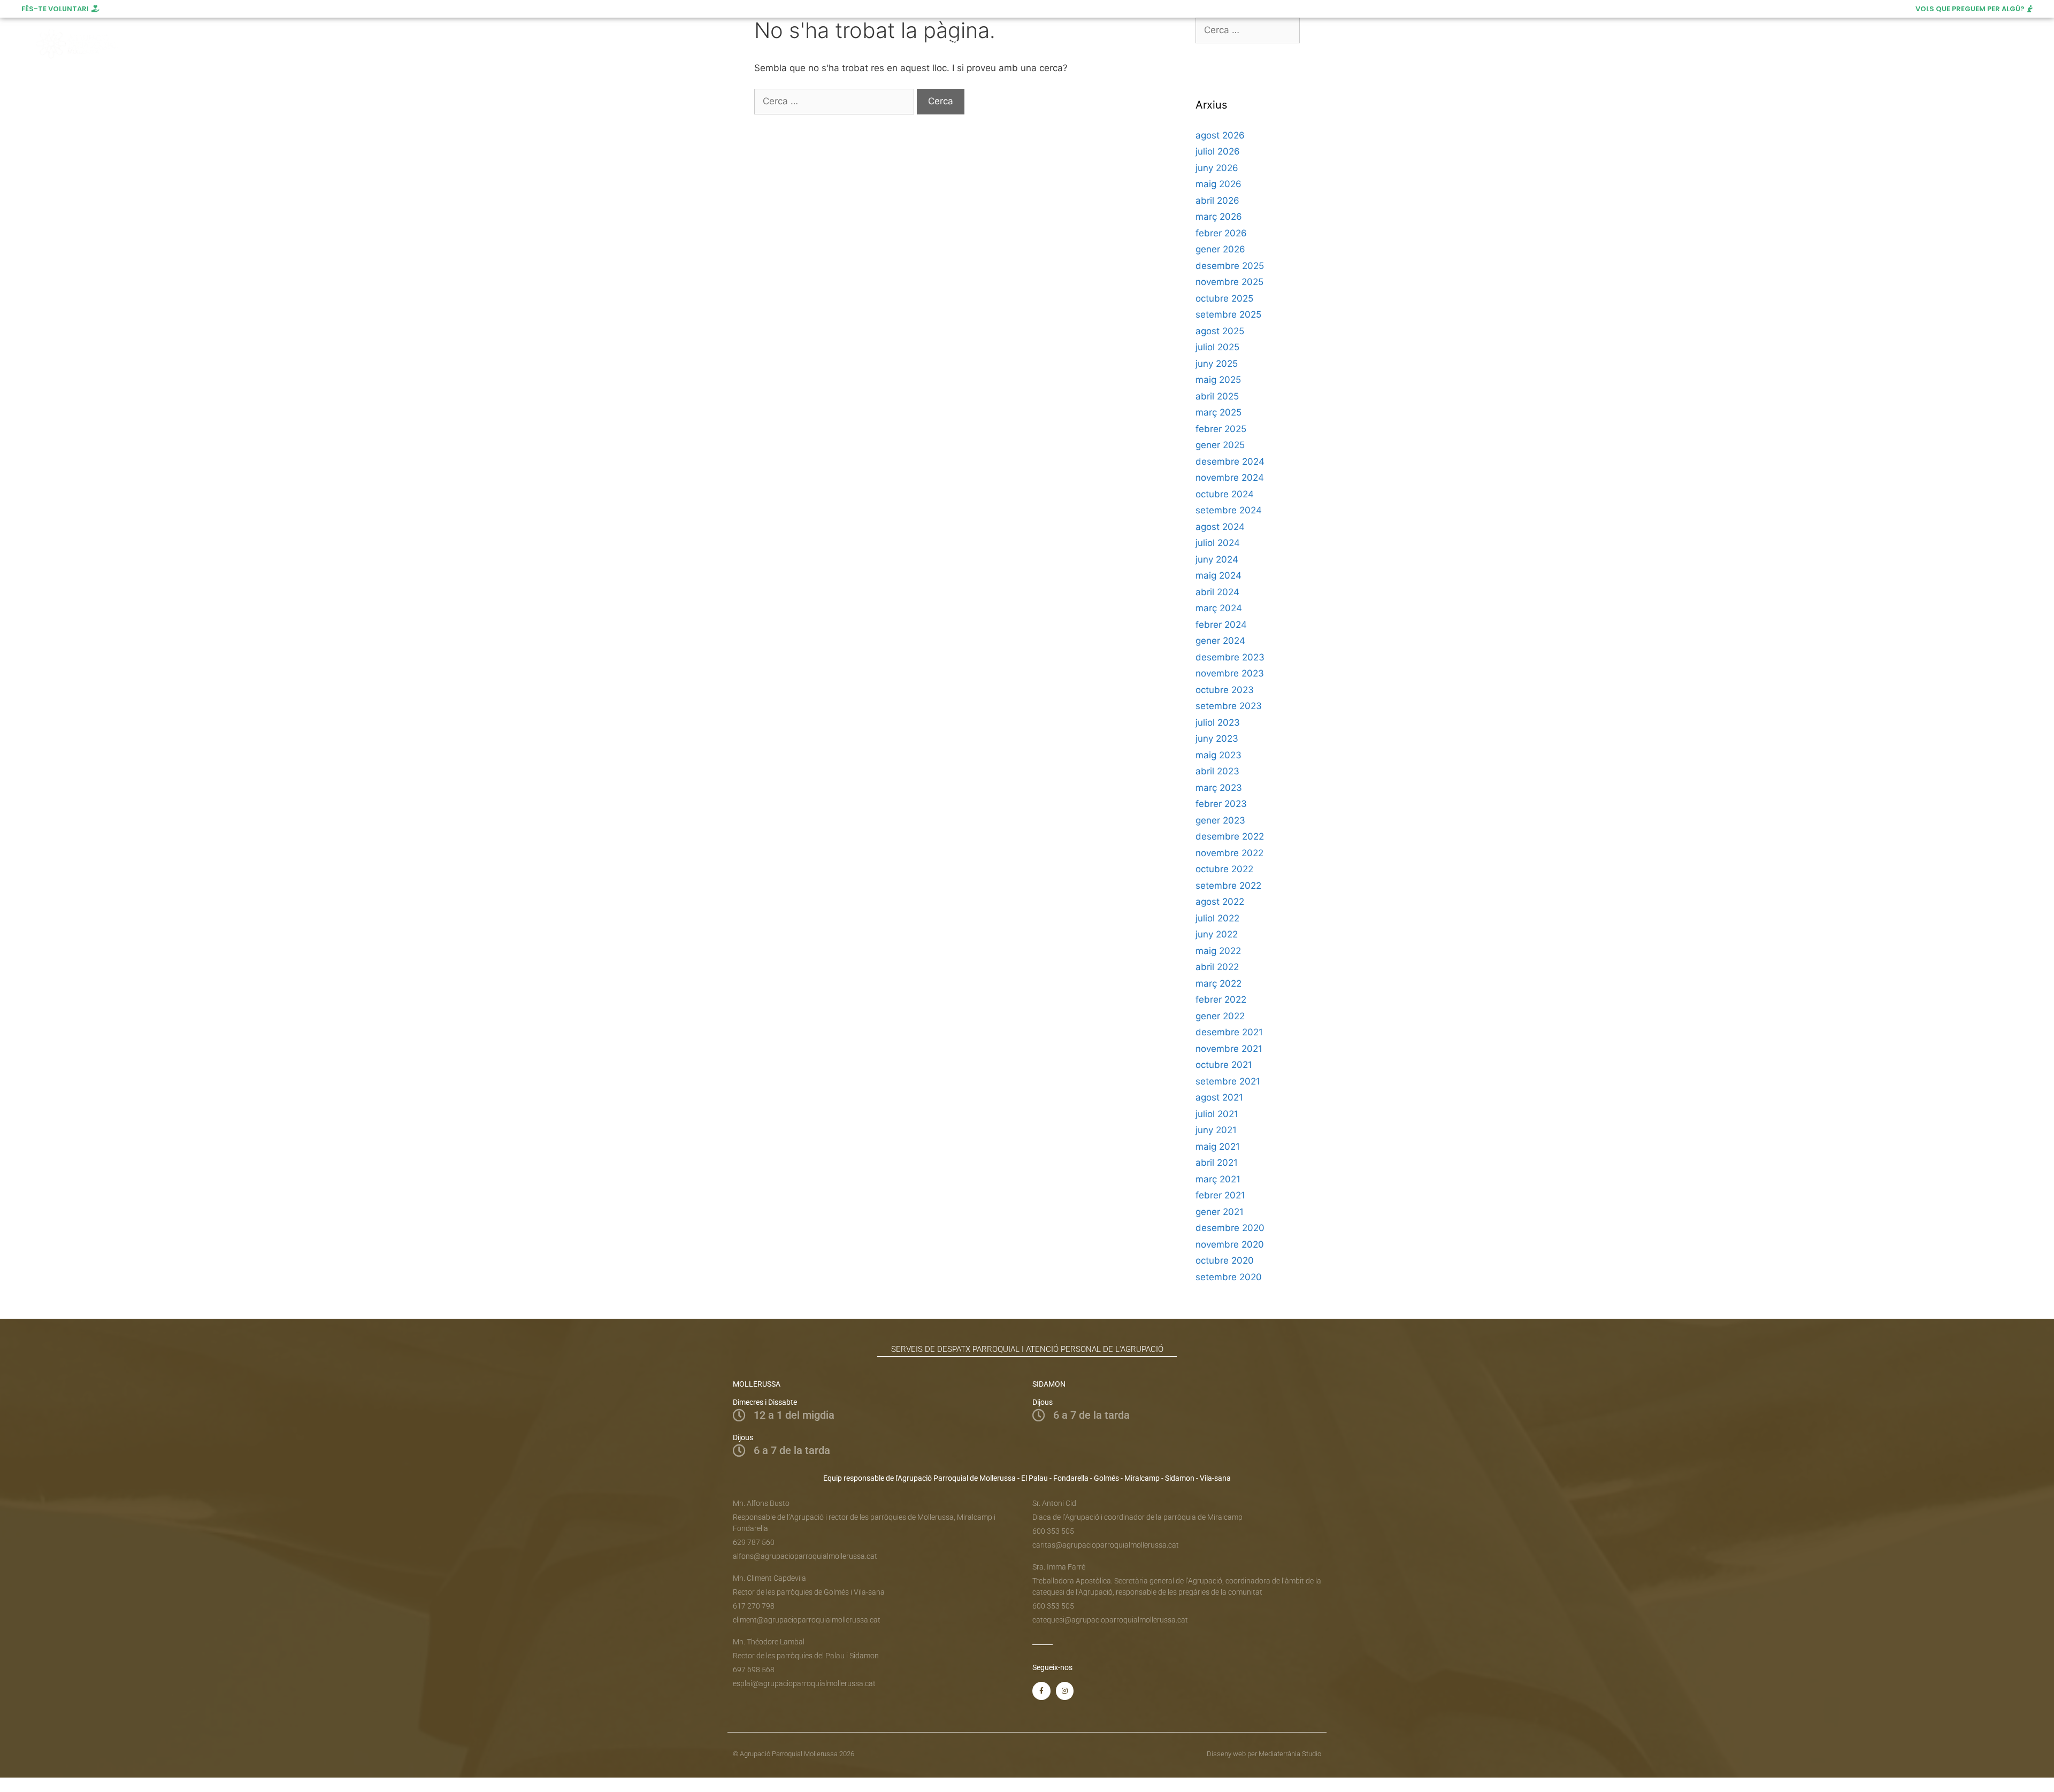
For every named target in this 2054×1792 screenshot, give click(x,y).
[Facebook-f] (1041, 1691)
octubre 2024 (1225, 494)
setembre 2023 (1229, 706)
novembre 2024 (1230, 478)
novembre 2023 (1230, 673)
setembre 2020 (1229, 1277)
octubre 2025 (1224, 298)
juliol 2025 (1217, 347)
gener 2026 (1220, 249)
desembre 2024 (1230, 462)
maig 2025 (1218, 380)
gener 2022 (1220, 1016)
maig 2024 (1218, 575)
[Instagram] (1909, 44)
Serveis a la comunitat (802, 44)
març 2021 (1218, 1179)
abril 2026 (1217, 201)
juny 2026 (1217, 168)
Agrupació (715, 44)
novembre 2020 (1230, 1244)
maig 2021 (1218, 1147)
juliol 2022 (1217, 918)
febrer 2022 (1221, 999)
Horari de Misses (982, 44)
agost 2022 (1220, 902)
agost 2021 (1219, 1097)
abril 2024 (1217, 592)
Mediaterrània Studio (1290, 1754)
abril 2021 (1217, 1163)
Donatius (1116, 44)
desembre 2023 (1230, 657)
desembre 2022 (1230, 836)
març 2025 (1218, 412)
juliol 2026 (1218, 151)
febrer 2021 (1220, 1195)
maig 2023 (1218, 755)
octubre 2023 (1225, 690)
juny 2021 (1216, 1130)
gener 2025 (1220, 445)
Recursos (1052, 44)
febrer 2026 (1221, 233)
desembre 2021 (1229, 1032)
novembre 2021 (1229, 1049)
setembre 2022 (1228, 886)
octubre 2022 (1224, 869)
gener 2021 (1220, 1212)
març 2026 (1219, 217)
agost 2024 (1220, 527)
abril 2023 (1217, 771)
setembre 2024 (1229, 510)
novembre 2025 (1229, 282)
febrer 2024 (1221, 625)
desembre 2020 (1230, 1228)
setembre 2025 (1228, 314)
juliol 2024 (1218, 543)
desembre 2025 (1230, 266)
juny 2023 (1217, 739)
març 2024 (1219, 608)
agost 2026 (1220, 135)
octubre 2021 (1224, 1065)
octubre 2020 (1225, 1260)
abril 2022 (1217, 967)
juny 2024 (1217, 559)
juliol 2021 (1217, 1114)
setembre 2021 (1228, 1081)
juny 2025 (1217, 364)
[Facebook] (1889, 44)
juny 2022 (1217, 934)
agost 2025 (1220, 331)
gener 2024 (1220, 641)
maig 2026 (1218, 184)
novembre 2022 (1229, 853)
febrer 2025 (1221, 429)
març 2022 (1218, 983)
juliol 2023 (1218, 722)
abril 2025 (1217, 396)
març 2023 (1219, 788)
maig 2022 (1218, 951)
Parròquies (899, 44)
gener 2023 (1220, 820)
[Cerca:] (836, 101)
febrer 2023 (1221, 804)
